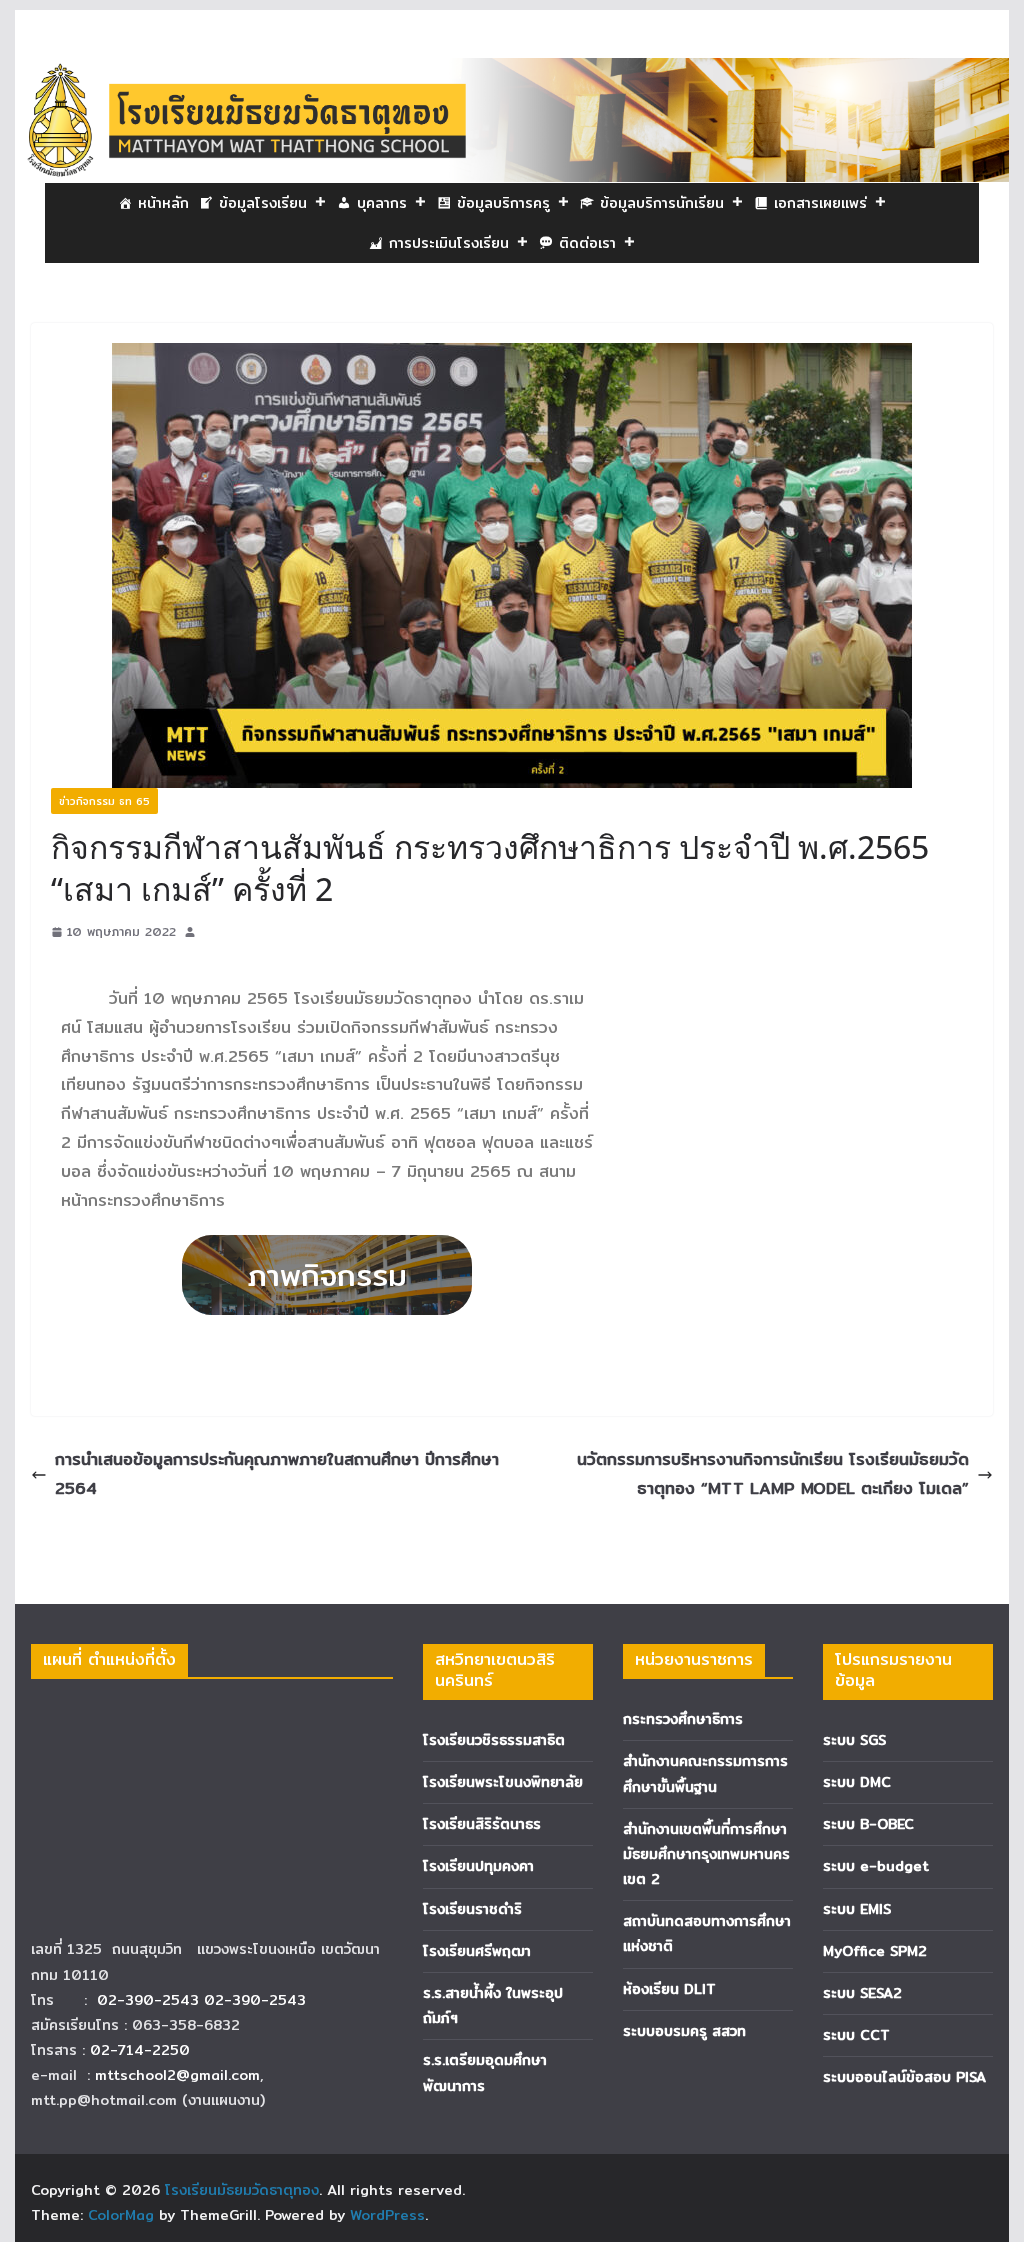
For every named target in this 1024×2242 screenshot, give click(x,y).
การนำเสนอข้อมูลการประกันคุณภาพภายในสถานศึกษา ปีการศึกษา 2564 (277, 1474)
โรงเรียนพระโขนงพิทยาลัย (503, 1782)
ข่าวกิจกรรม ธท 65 (104, 801)
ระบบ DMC (857, 1782)
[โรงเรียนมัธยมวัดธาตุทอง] (511, 71)
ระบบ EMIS (857, 1909)
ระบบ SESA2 (862, 1993)
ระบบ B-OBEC (868, 1824)
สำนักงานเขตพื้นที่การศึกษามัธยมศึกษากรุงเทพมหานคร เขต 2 (706, 1854)
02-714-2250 (140, 2050)
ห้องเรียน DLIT (669, 1989)
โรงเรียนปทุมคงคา (478, 1866)
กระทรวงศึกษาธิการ (683, 1719)
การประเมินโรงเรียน (449, 243)
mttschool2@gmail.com (177, 2075)
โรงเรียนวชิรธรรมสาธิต (494, 1740)
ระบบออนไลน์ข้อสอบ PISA (904, 2077)
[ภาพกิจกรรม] (327, 1275)
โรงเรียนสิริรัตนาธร (482, 1824)
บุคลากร (382, 203)
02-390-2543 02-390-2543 (204, 2000)
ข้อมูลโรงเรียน (263, 203)
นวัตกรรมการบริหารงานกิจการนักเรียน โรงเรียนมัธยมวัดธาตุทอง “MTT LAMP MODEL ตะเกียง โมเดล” (773, 1474)
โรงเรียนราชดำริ (472, 1909)
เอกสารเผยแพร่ (820, 203)
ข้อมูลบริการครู (503, 203)
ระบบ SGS (854, 1740)
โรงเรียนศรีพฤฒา (477, 1951)
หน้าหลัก (163, 203)
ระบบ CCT (856, 2035)
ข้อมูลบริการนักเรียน (662, 203)
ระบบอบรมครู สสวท (684, 2031)
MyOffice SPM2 (875, 1951)
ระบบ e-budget (876, 1866)
